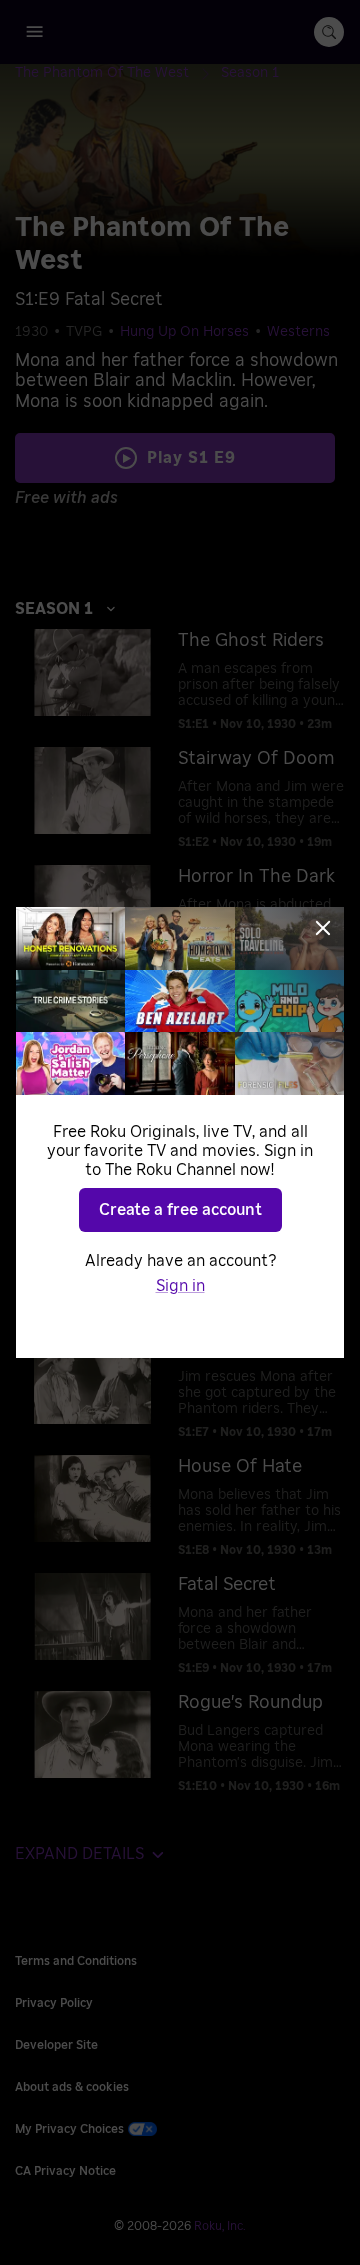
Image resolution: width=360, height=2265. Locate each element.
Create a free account (180, 1210)
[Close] (323, 928)
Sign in (180, 1286)
